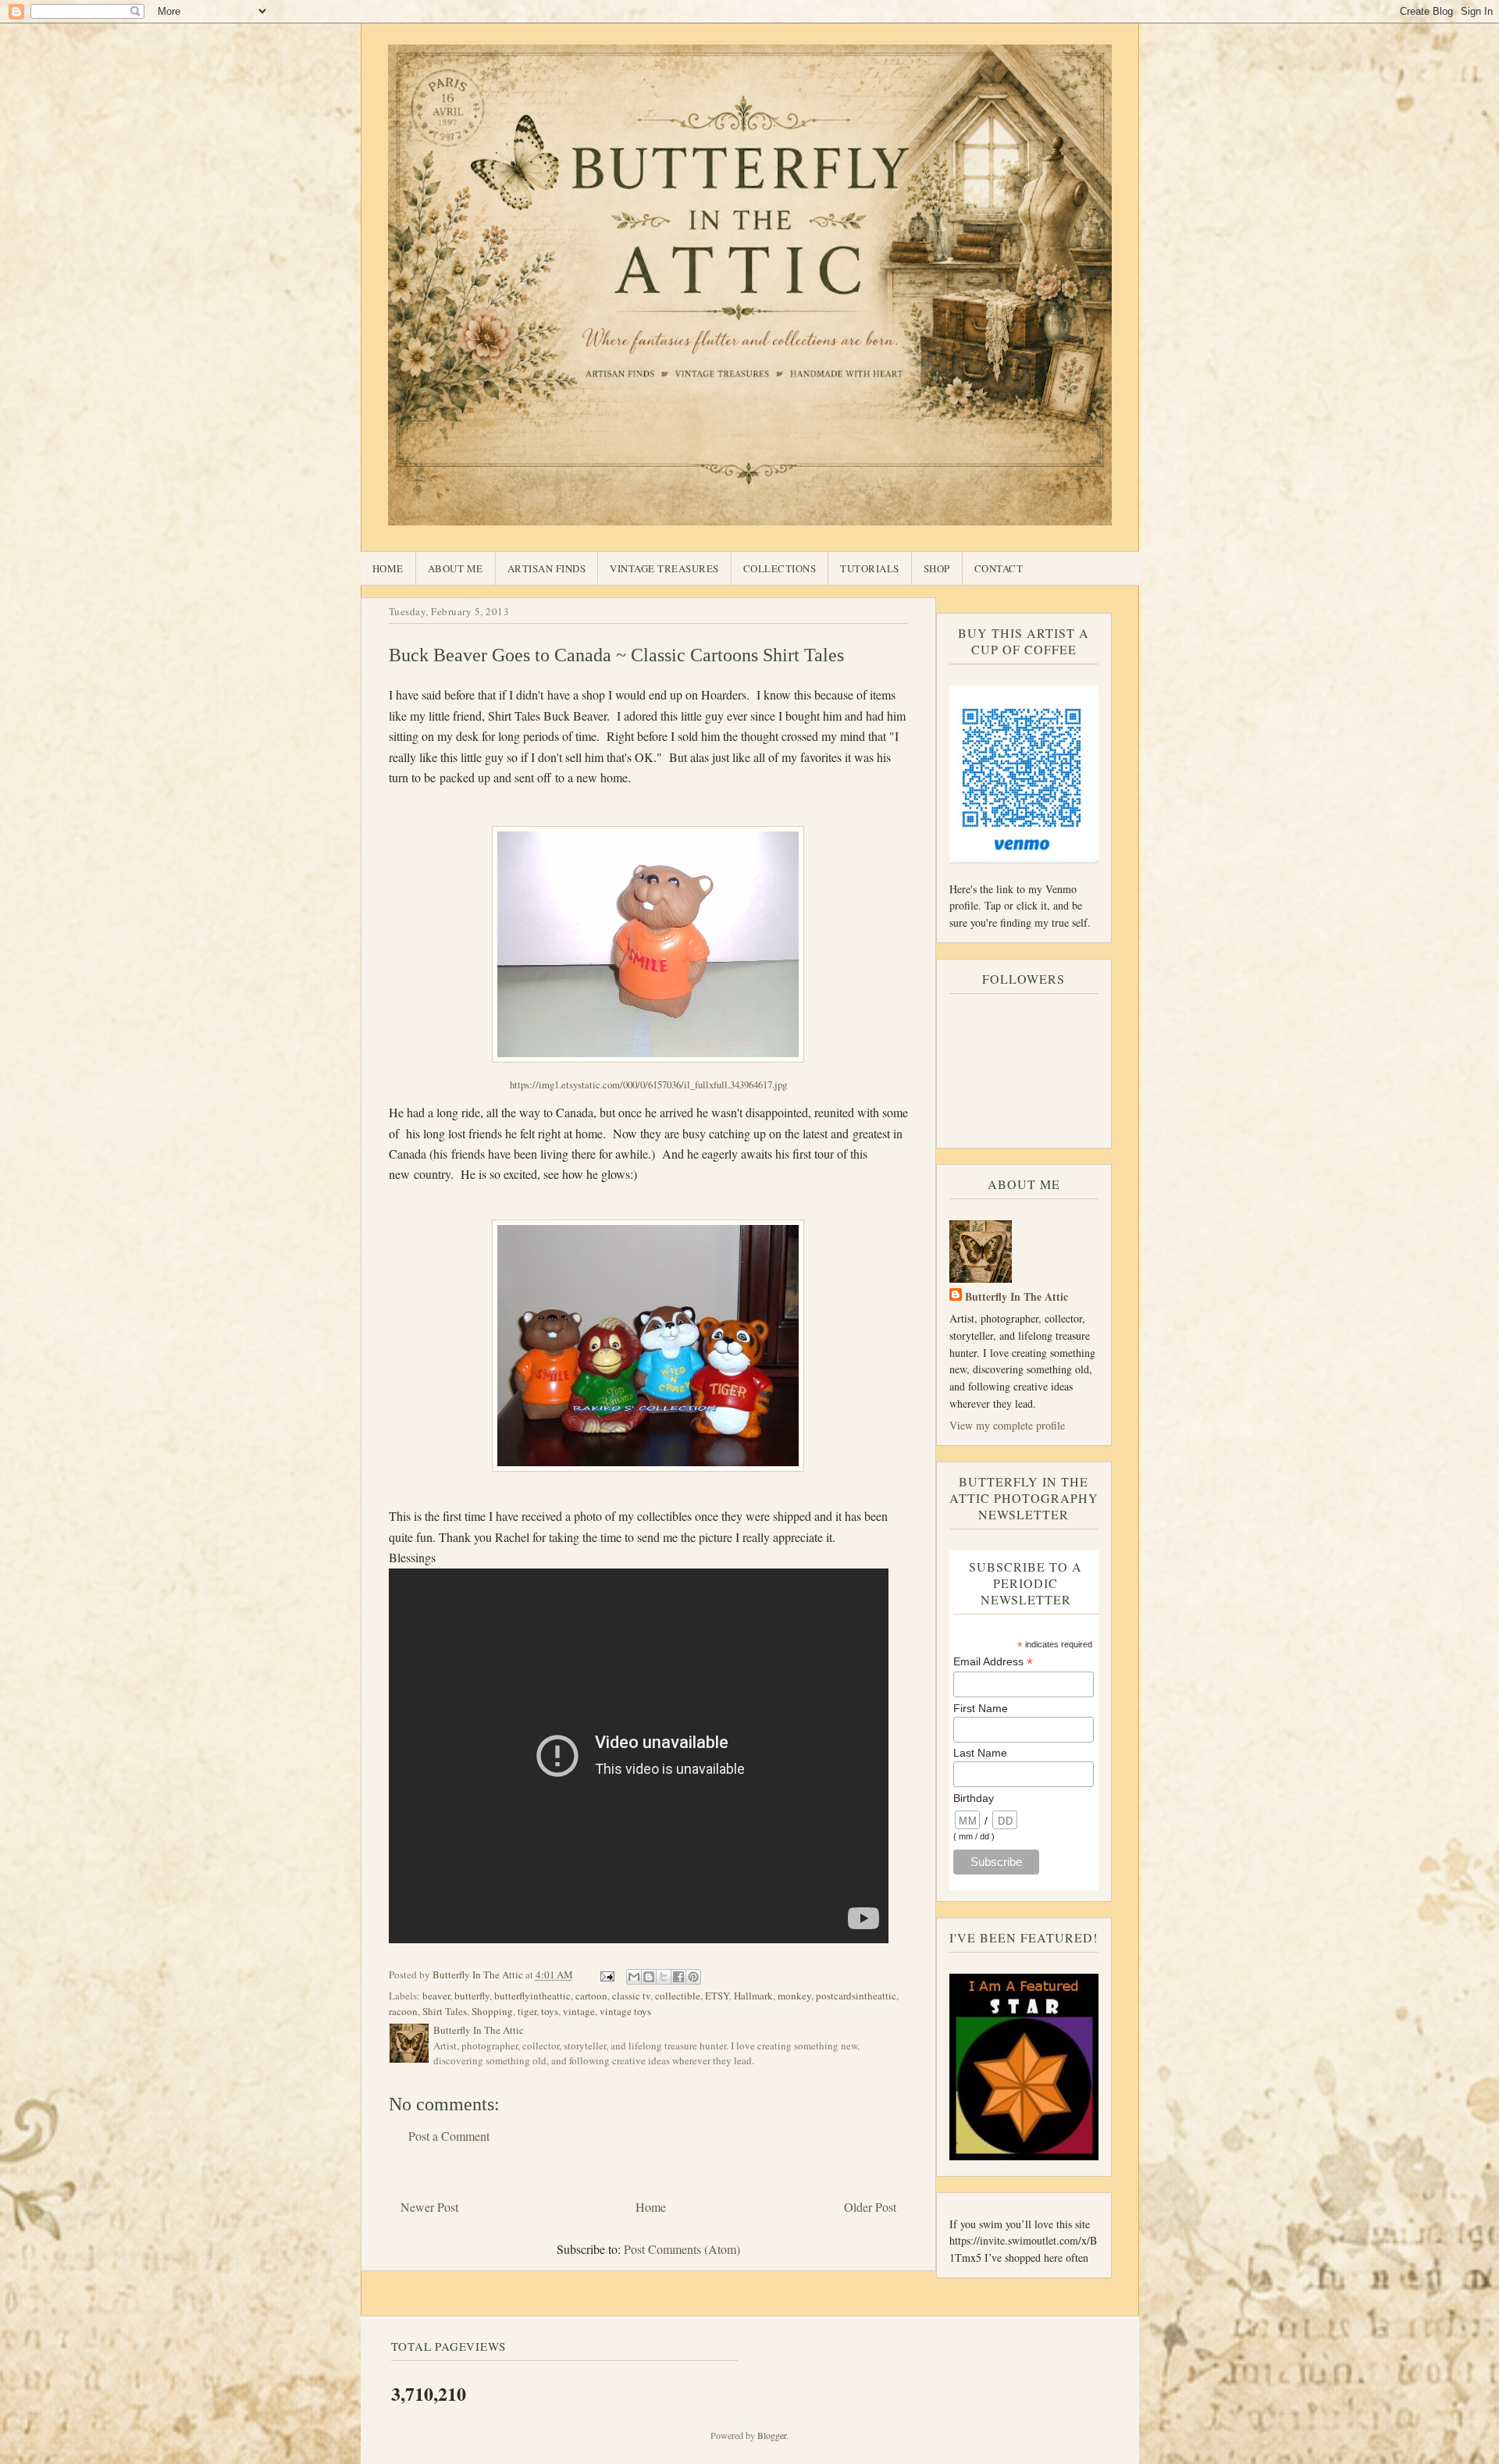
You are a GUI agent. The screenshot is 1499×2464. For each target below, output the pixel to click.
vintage (579, 2011)
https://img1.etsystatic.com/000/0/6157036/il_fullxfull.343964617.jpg (648, 1084)
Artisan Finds (547, 568)
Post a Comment (449, 2136)
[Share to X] (664, 1977)
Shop (937, 568)
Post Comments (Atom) (682, 2249)
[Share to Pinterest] (693, 1977)
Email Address (993, 1662)
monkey (794, 1996)
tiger (527, 2011)
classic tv (631, 1996)
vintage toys (625, 2011)
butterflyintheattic (532, 1996)
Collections (780, 568)
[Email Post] (607, 1974)
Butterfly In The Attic (1017, 1296)
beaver (436, 1996)
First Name (981, 1708)
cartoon (591, 1996)
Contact (999, 568)
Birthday (974, 1798)
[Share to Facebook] (678, 1977)
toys (550, 2011)
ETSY (717, 1996)
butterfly (472, 1996)
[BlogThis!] (649, 1977)
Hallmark (753, 1996)
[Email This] (634, 1977)
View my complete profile (1007, 1425)
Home (388, 568)
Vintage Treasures (664, 568)
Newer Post (429, 2207)
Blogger (772, 2435)
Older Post (870, 2207)
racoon (403, 2011)
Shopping (492, 2011)
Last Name (980, 1753)
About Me (456, 568)
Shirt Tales (445, 2011)
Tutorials (870, 568)
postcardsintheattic (856, 1996)
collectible (678, 1996)
